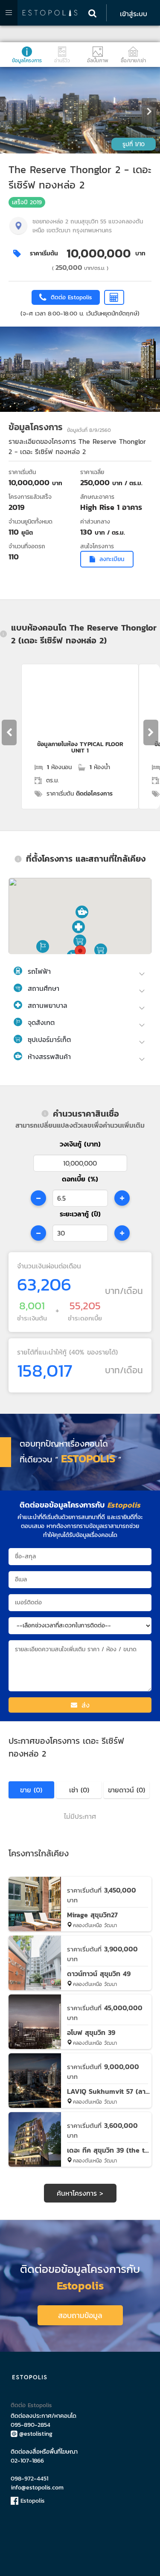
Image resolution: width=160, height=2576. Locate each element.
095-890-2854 (31, 2425)
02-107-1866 (27, 2461)
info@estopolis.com (37, 2488)
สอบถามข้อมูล (80, 2315)
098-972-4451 (29, 2479)
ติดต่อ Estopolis (31, 2405)
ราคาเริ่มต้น (44, 253)
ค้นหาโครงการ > (80, 2193)
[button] (79, 927)
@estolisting (36, 2434)
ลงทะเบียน (112, 559)
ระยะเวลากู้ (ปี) (80, 1214)
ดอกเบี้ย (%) (80, 1179)
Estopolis (32, 2501)
